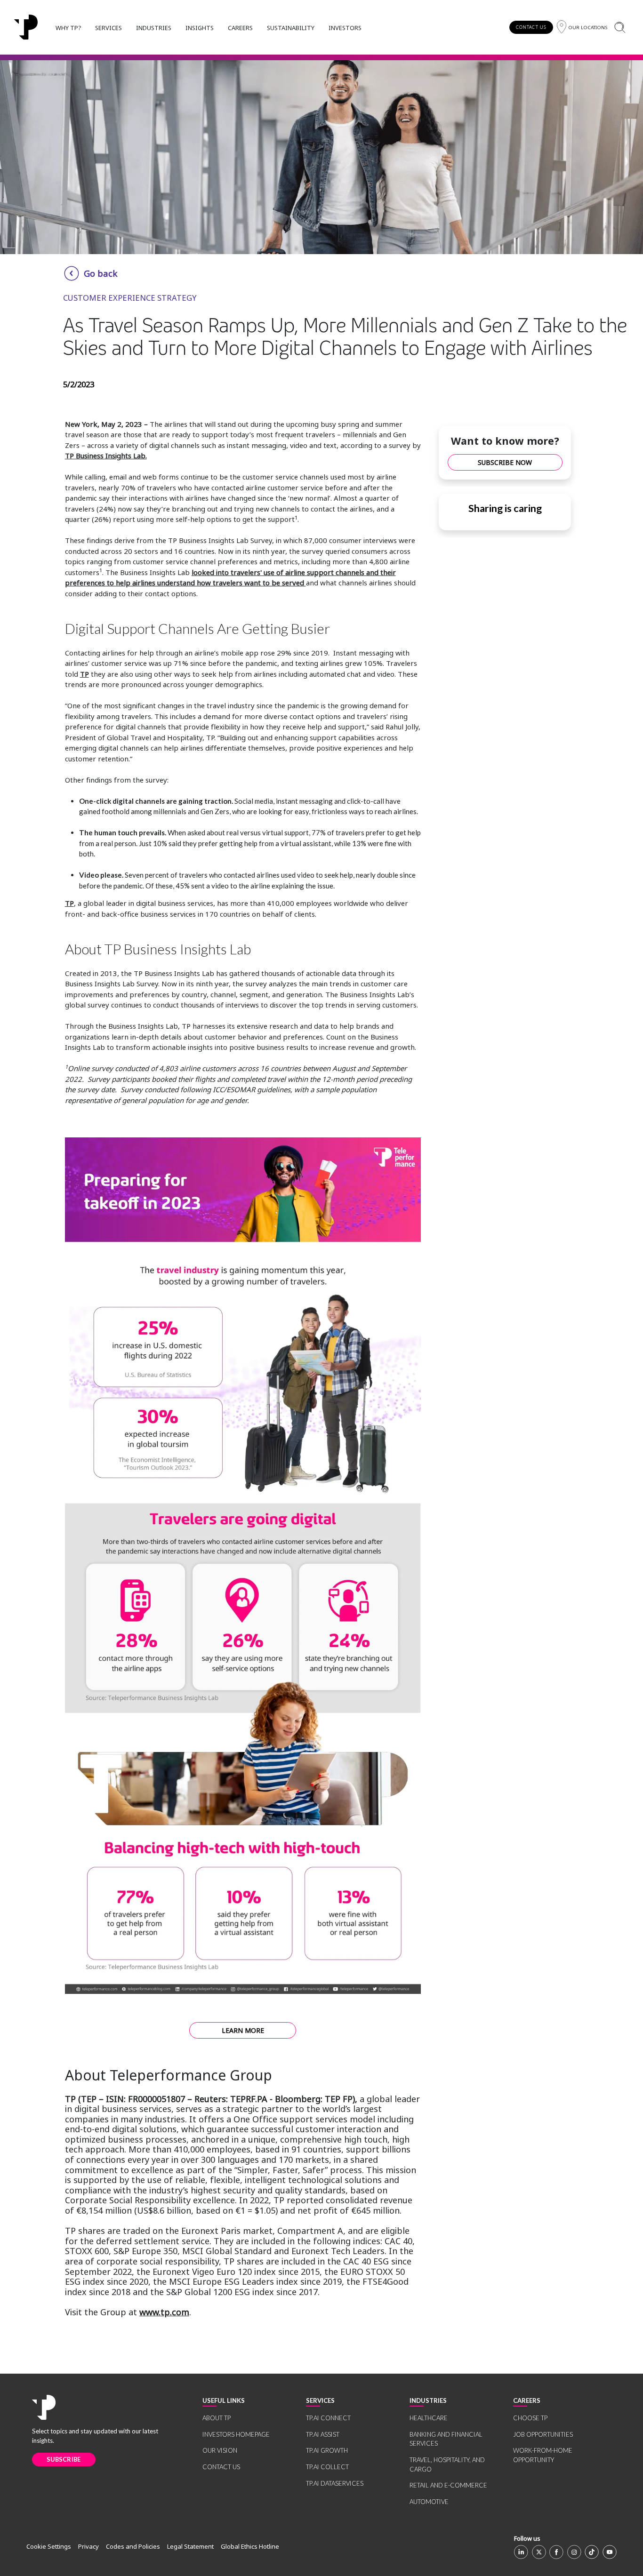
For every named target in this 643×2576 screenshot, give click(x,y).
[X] (539, 2552)
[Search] (620, 27)
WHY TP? (68, 28)
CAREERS (240, 28)
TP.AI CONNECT (328, 2418)
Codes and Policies (133, 2546)
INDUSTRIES (154, 28)
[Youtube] (610, 2552)
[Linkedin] (521, 2552)
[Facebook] (556, 2552)
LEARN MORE (243, 2030)
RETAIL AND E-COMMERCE (448, 2485)
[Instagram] (574, 2552)
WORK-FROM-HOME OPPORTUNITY (543, 2455)
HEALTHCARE (429, 2418)
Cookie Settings (49, 2546)
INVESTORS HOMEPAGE (236, 2434)
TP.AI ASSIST (323, 2434)
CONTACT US (531, 27)
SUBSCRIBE (64, 2459)
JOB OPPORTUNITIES (543, 2434)
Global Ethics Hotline (250, 2546)
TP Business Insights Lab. (106, 456)
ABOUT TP (217, 2418)
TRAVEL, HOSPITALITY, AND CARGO (447, 2464)
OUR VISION (220, 2450)
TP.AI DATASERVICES (335, 2483)
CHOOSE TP (530, 2418)
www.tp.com (164, 2312)
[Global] (26, 27)
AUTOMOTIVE (429, 2502)
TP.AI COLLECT (327, 2467)
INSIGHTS (200, 28)
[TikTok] (592, 2552)
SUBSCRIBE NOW (505, 462)
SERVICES (109, 28)
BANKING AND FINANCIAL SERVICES (446, 2439)
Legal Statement (190, 2546)
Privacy (88, 2546)
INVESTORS (345, 28)
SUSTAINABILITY (291, 28)
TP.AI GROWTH (327, 2450)
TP (84, 674)
